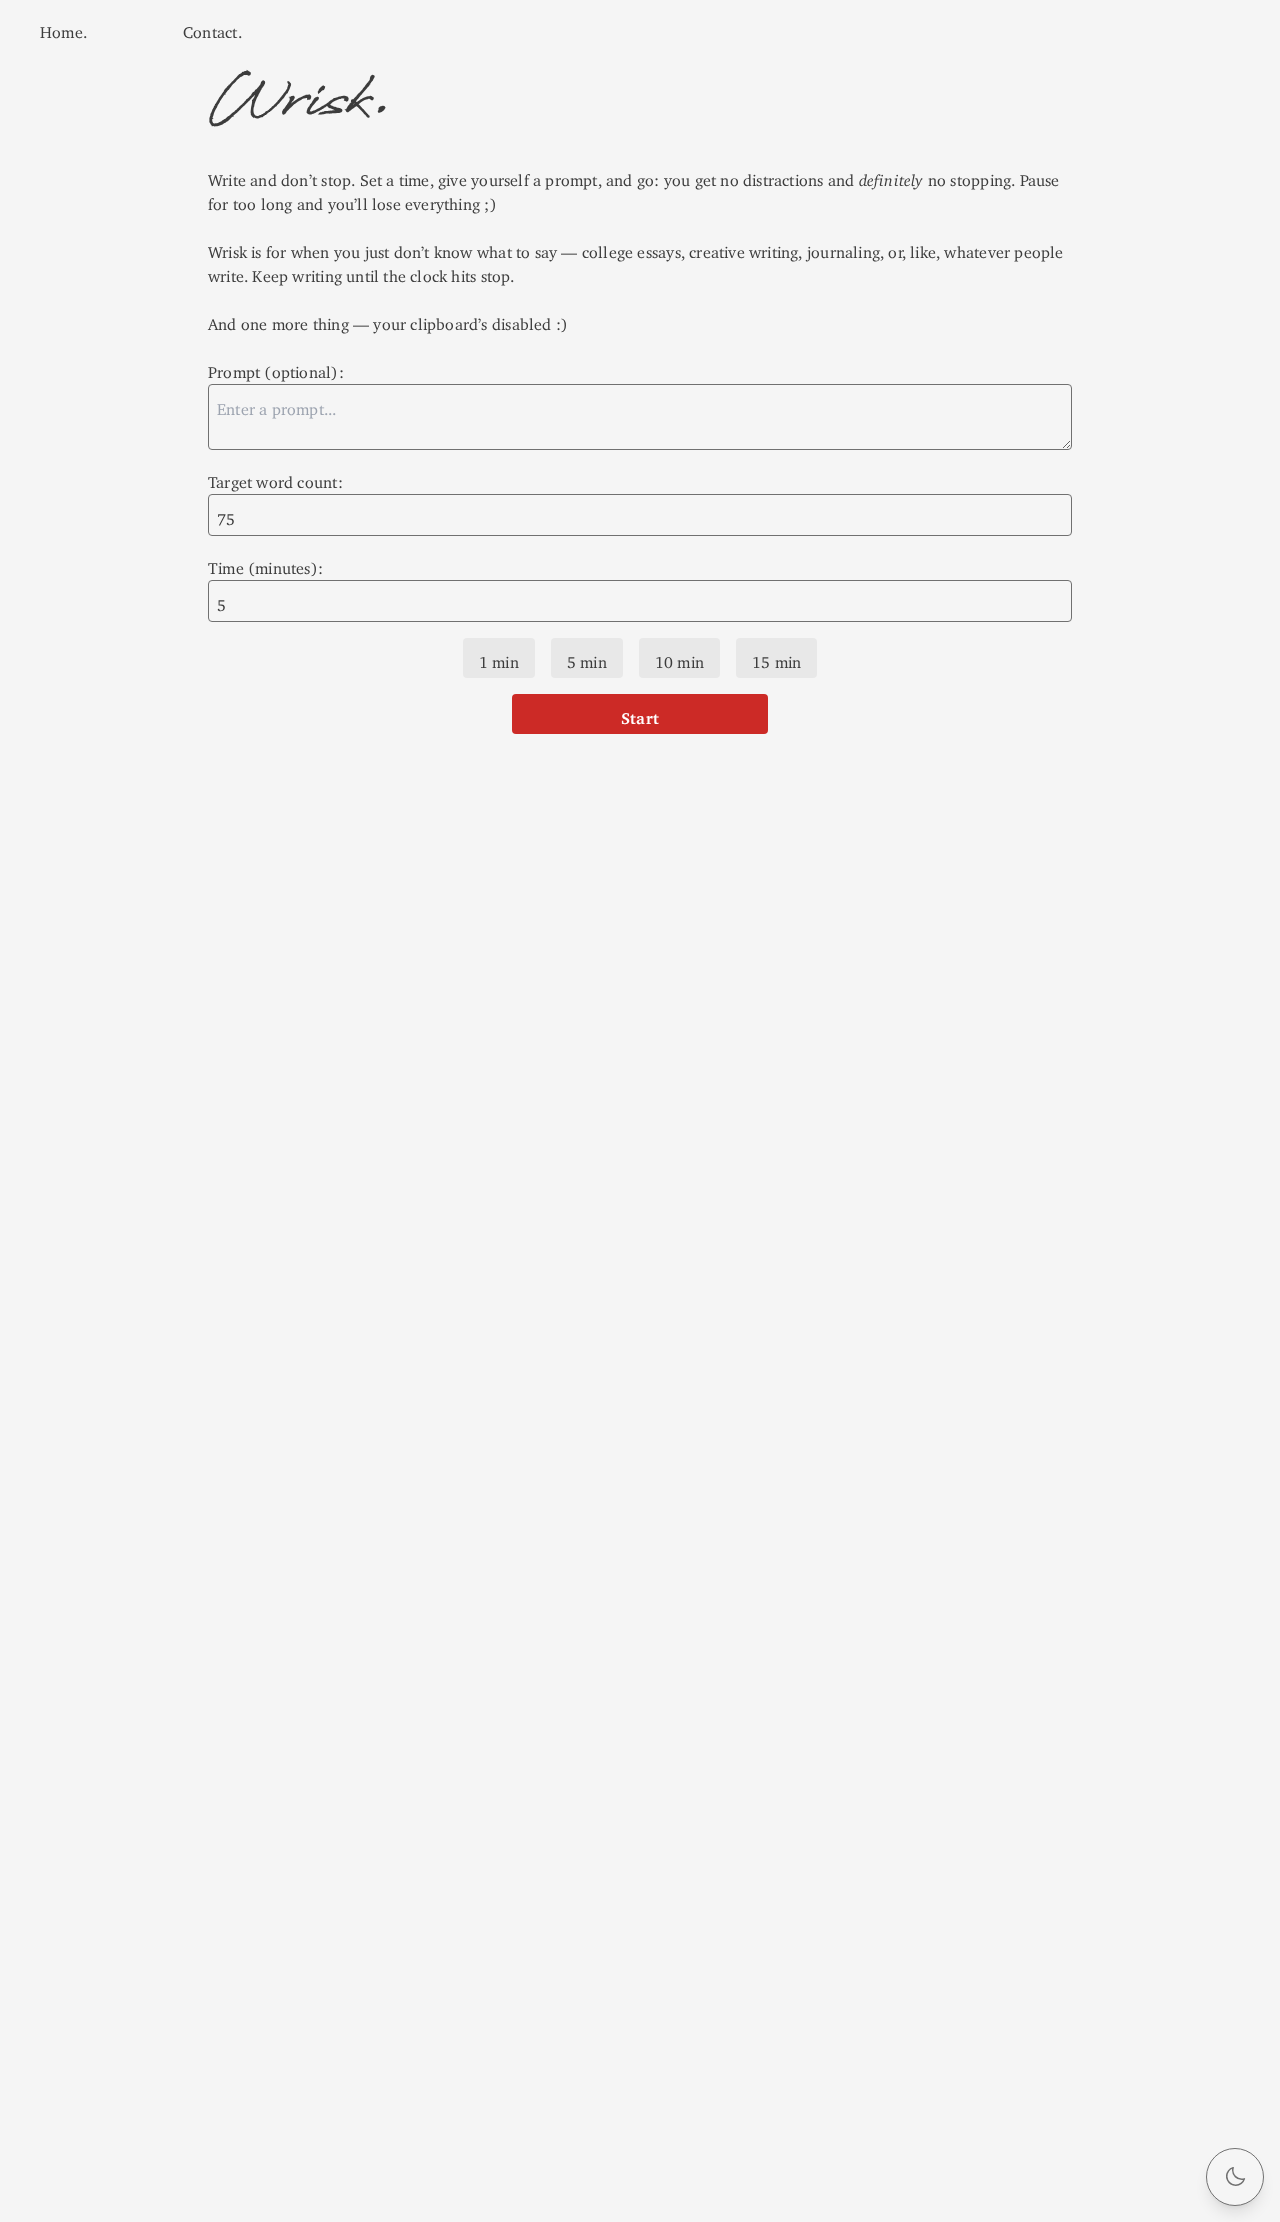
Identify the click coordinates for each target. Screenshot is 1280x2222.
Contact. (212, 28)
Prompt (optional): (276, 368)
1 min (499, 658)
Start (640, 714)
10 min (679, 658)
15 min (776, 658)
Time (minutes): (265, 564)
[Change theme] (1235, 2177)
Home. (63, 28)
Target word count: (275, 478)
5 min (587, 658)
